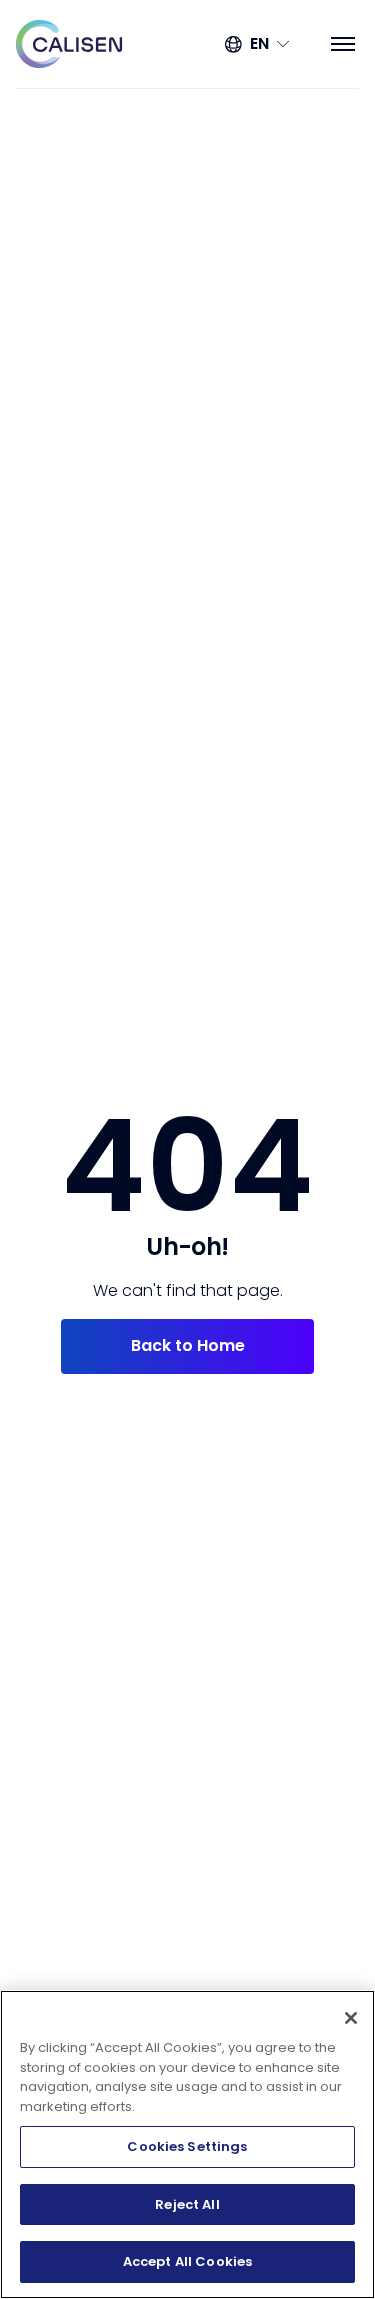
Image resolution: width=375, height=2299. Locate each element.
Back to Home (188, 1345)
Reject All (187, 2204)
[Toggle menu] (343, 44)
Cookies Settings (187, 2146)
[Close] (351, 2018)
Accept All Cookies (187, 2261)
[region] (187, 2144)
